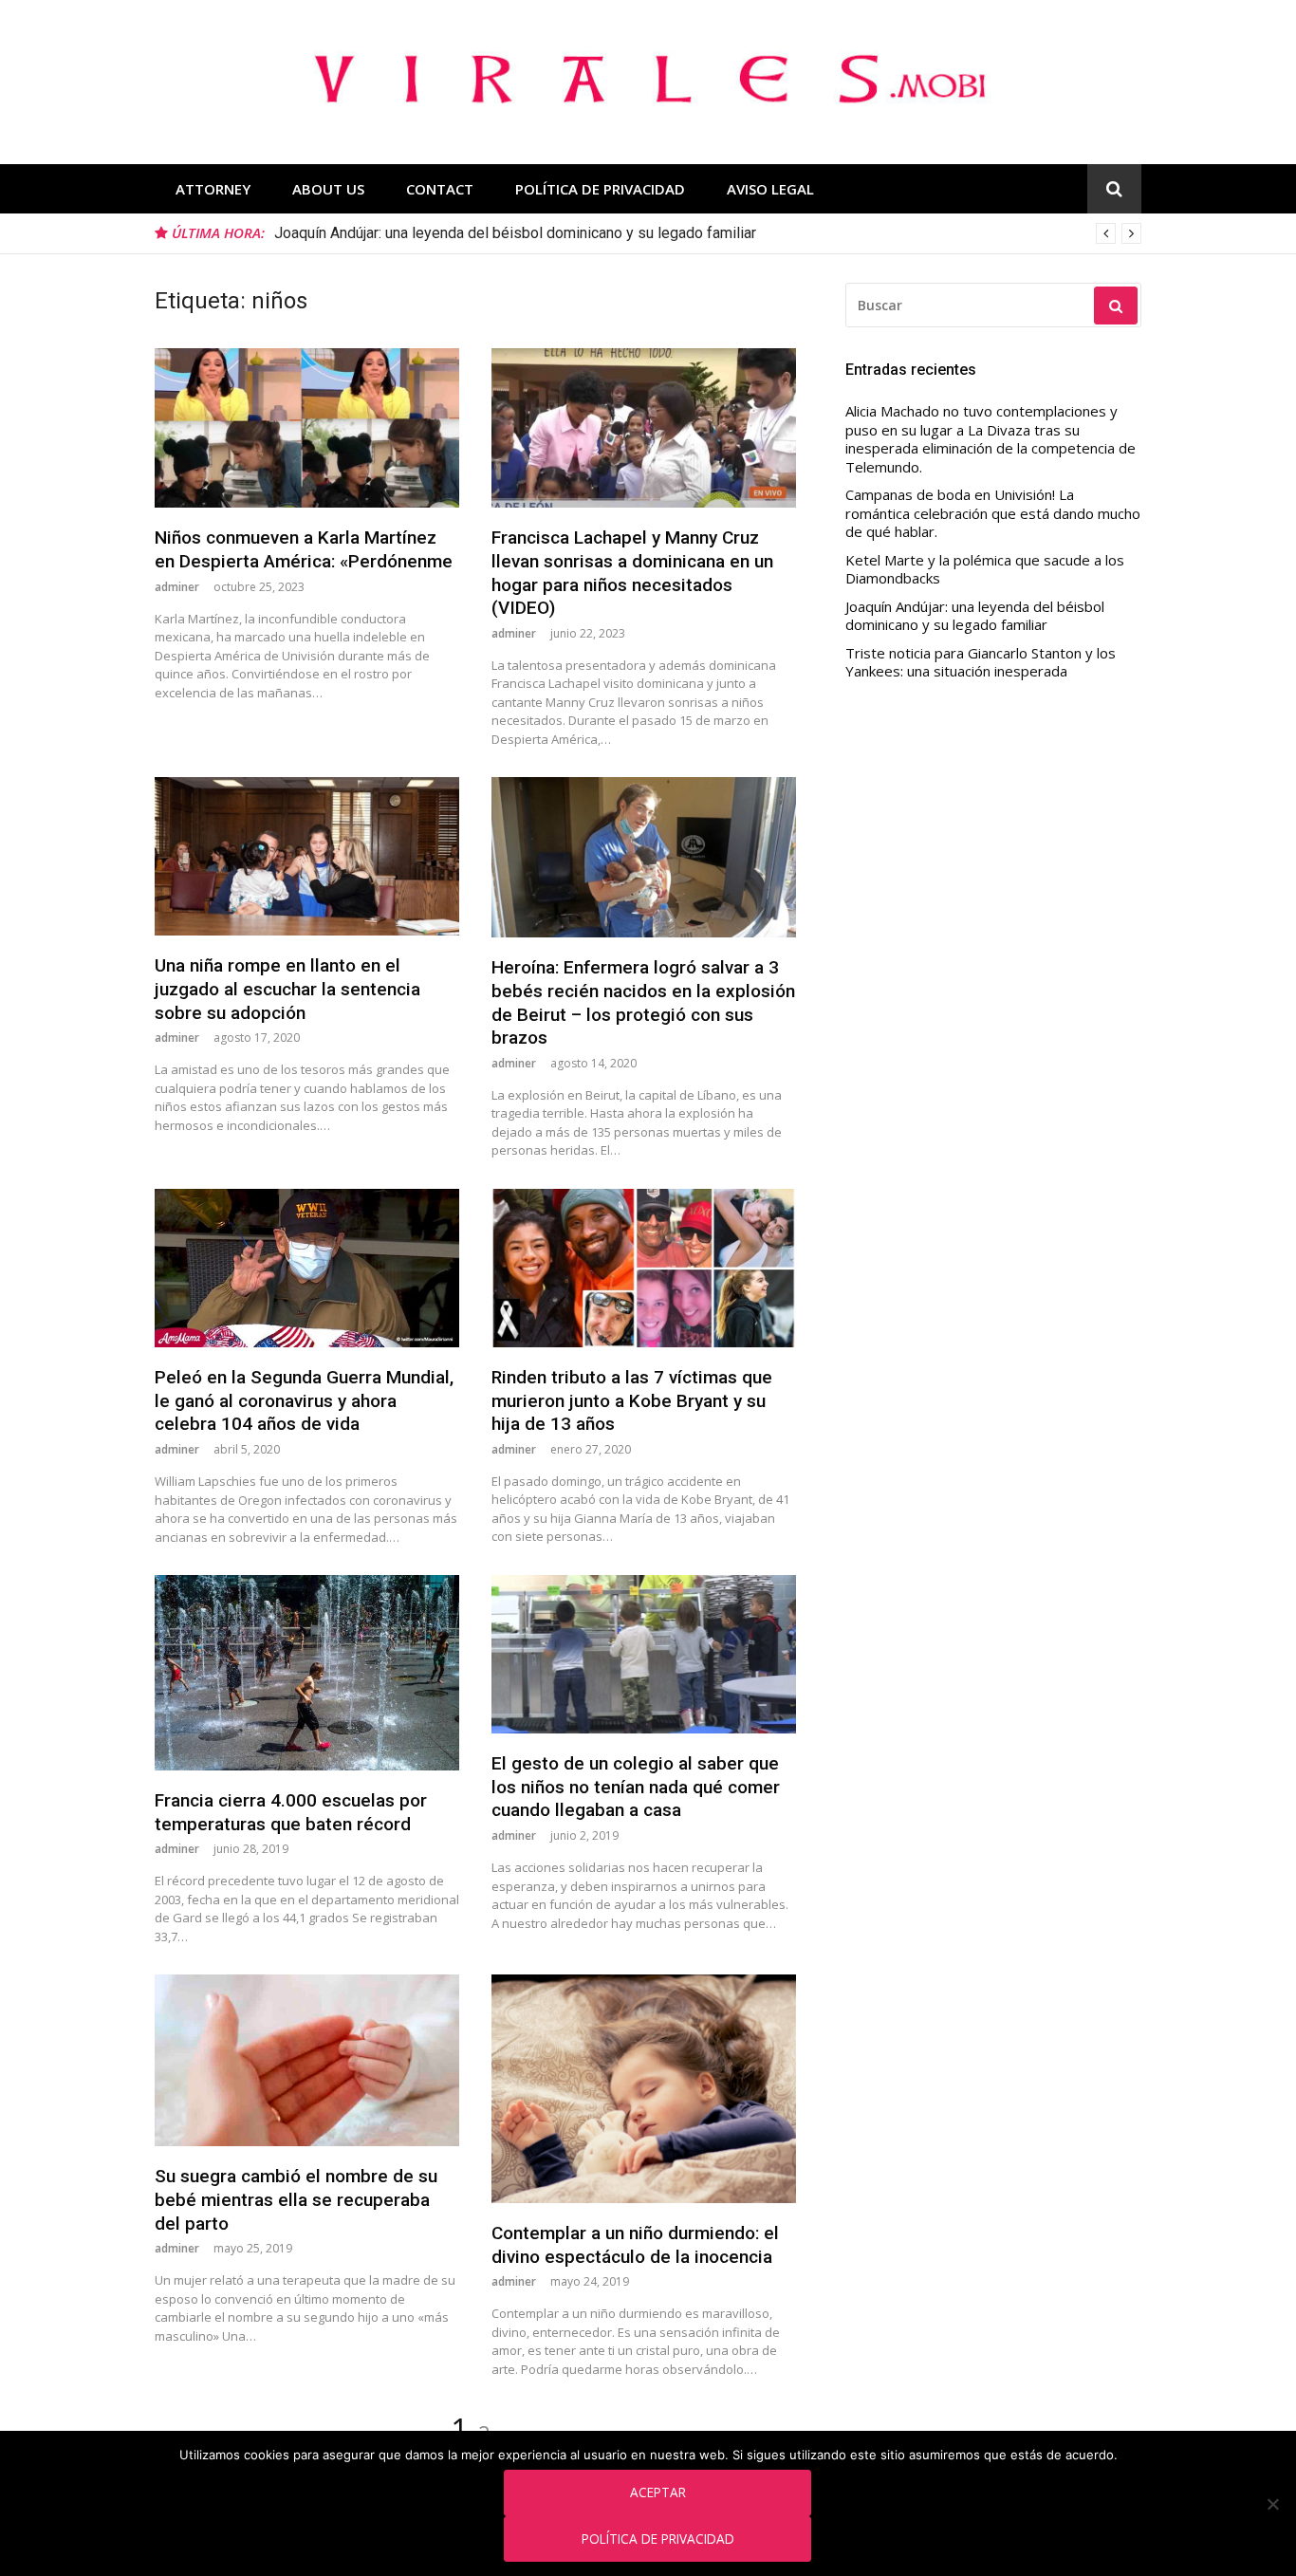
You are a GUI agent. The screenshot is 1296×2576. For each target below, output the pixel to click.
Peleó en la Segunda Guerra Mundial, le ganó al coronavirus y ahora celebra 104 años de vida (304, 1400)
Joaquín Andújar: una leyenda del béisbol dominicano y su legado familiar (515, 233)
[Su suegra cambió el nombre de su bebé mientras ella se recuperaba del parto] (307, 2060)
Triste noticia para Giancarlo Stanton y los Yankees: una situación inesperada (981, 663)
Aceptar (658, 2492)
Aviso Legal (770, 189)
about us (328, 189)
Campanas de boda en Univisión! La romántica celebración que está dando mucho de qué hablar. (993, 513)
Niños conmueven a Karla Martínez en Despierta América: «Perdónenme (304, 549)
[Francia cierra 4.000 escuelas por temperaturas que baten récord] (307, 1673)
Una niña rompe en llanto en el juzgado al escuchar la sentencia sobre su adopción (287, 989)
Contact (440, 189)
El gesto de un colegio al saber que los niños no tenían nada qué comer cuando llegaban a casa (636, 1787)
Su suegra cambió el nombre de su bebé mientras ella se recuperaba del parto (296, 2199)
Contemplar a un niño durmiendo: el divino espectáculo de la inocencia (635, 2245)
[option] (708, 233)
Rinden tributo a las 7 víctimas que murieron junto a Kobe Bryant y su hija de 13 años (632, 1400)
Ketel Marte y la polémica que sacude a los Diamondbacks (985, 570)
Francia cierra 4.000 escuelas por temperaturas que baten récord (291, 1812)
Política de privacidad (658, 2539)
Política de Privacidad (600, 189)
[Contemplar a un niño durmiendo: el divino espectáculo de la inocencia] (644, 2089)
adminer (177, 587)
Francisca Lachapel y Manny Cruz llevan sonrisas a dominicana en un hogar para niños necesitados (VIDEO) (632, 573)
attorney (213, 189)
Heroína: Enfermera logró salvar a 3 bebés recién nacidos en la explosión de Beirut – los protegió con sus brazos (643, 1002)
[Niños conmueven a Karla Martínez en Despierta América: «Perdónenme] (307, 428)
